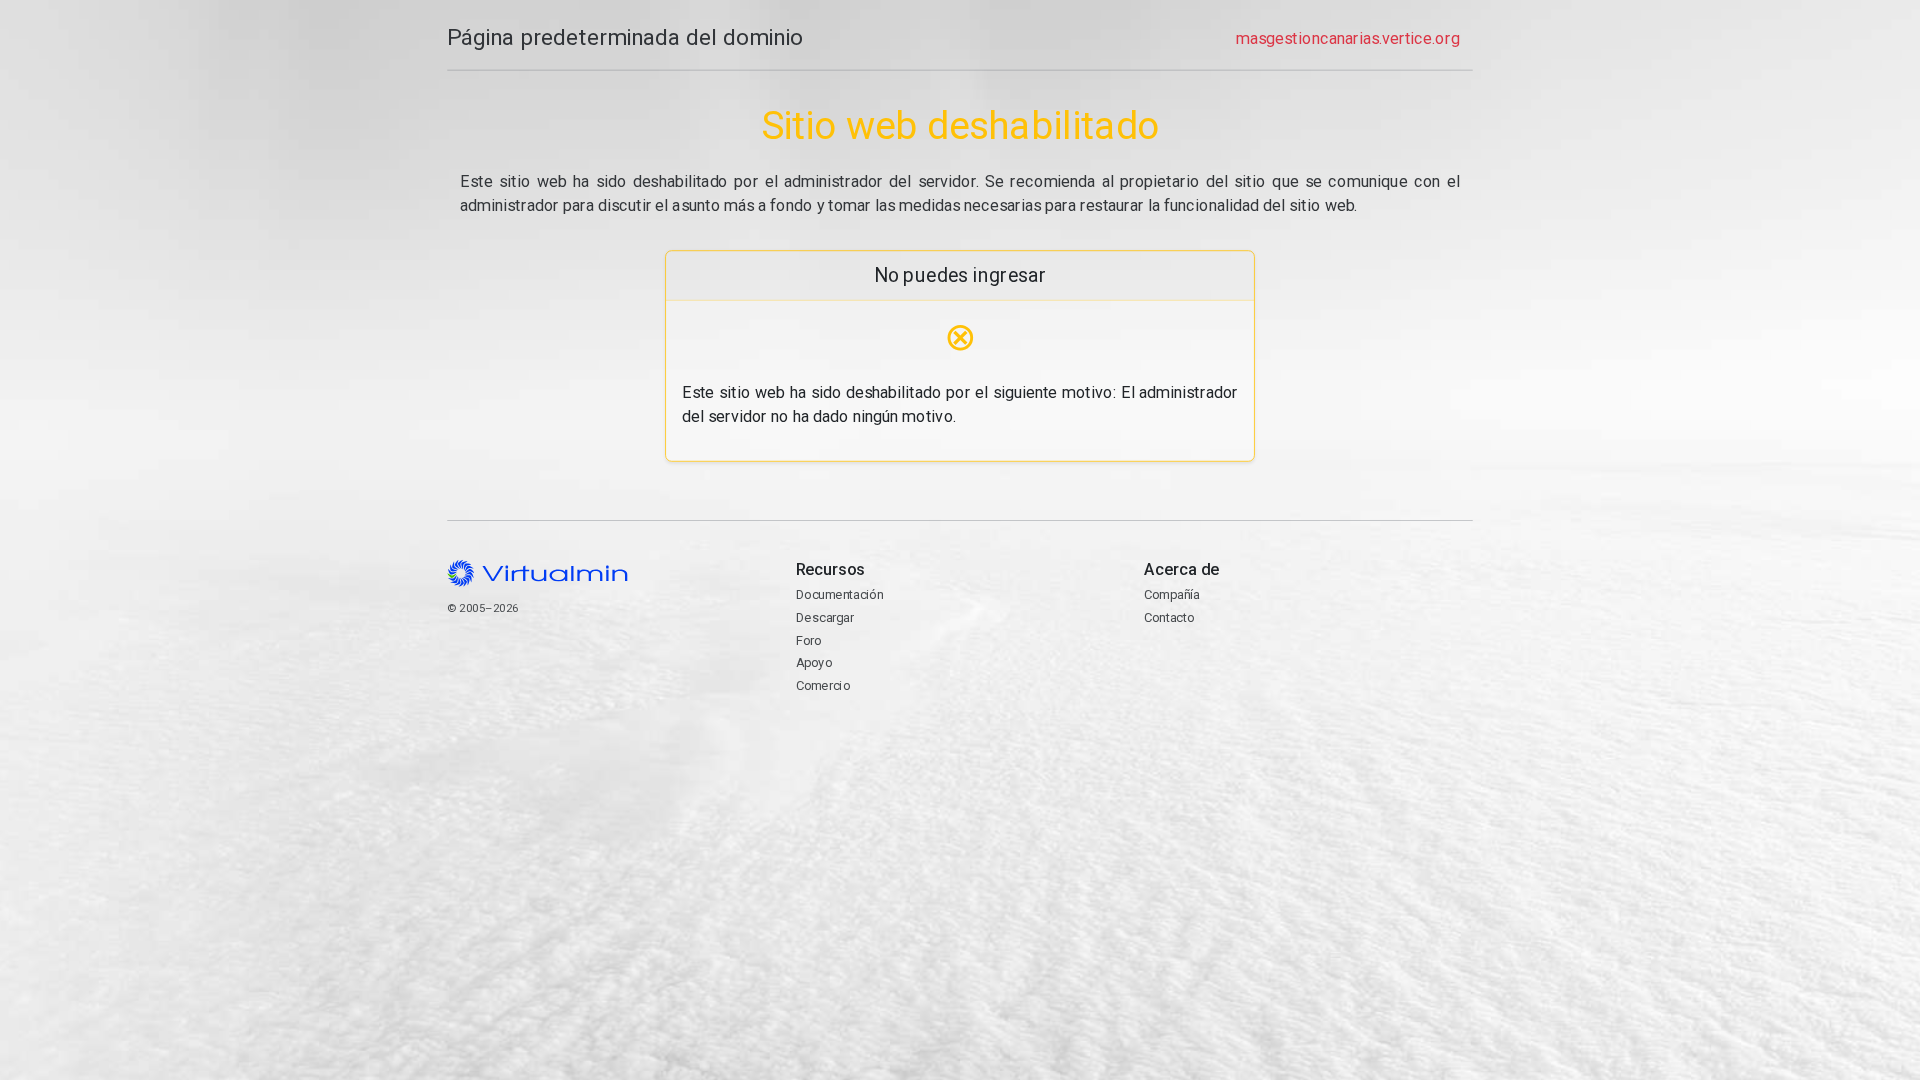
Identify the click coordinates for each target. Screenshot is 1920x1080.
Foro (809, 640)
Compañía (1172, 594)
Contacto (1169, 617)
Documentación (839, 594)
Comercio (823, 685)
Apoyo (814, 662)
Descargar (825, 617)
